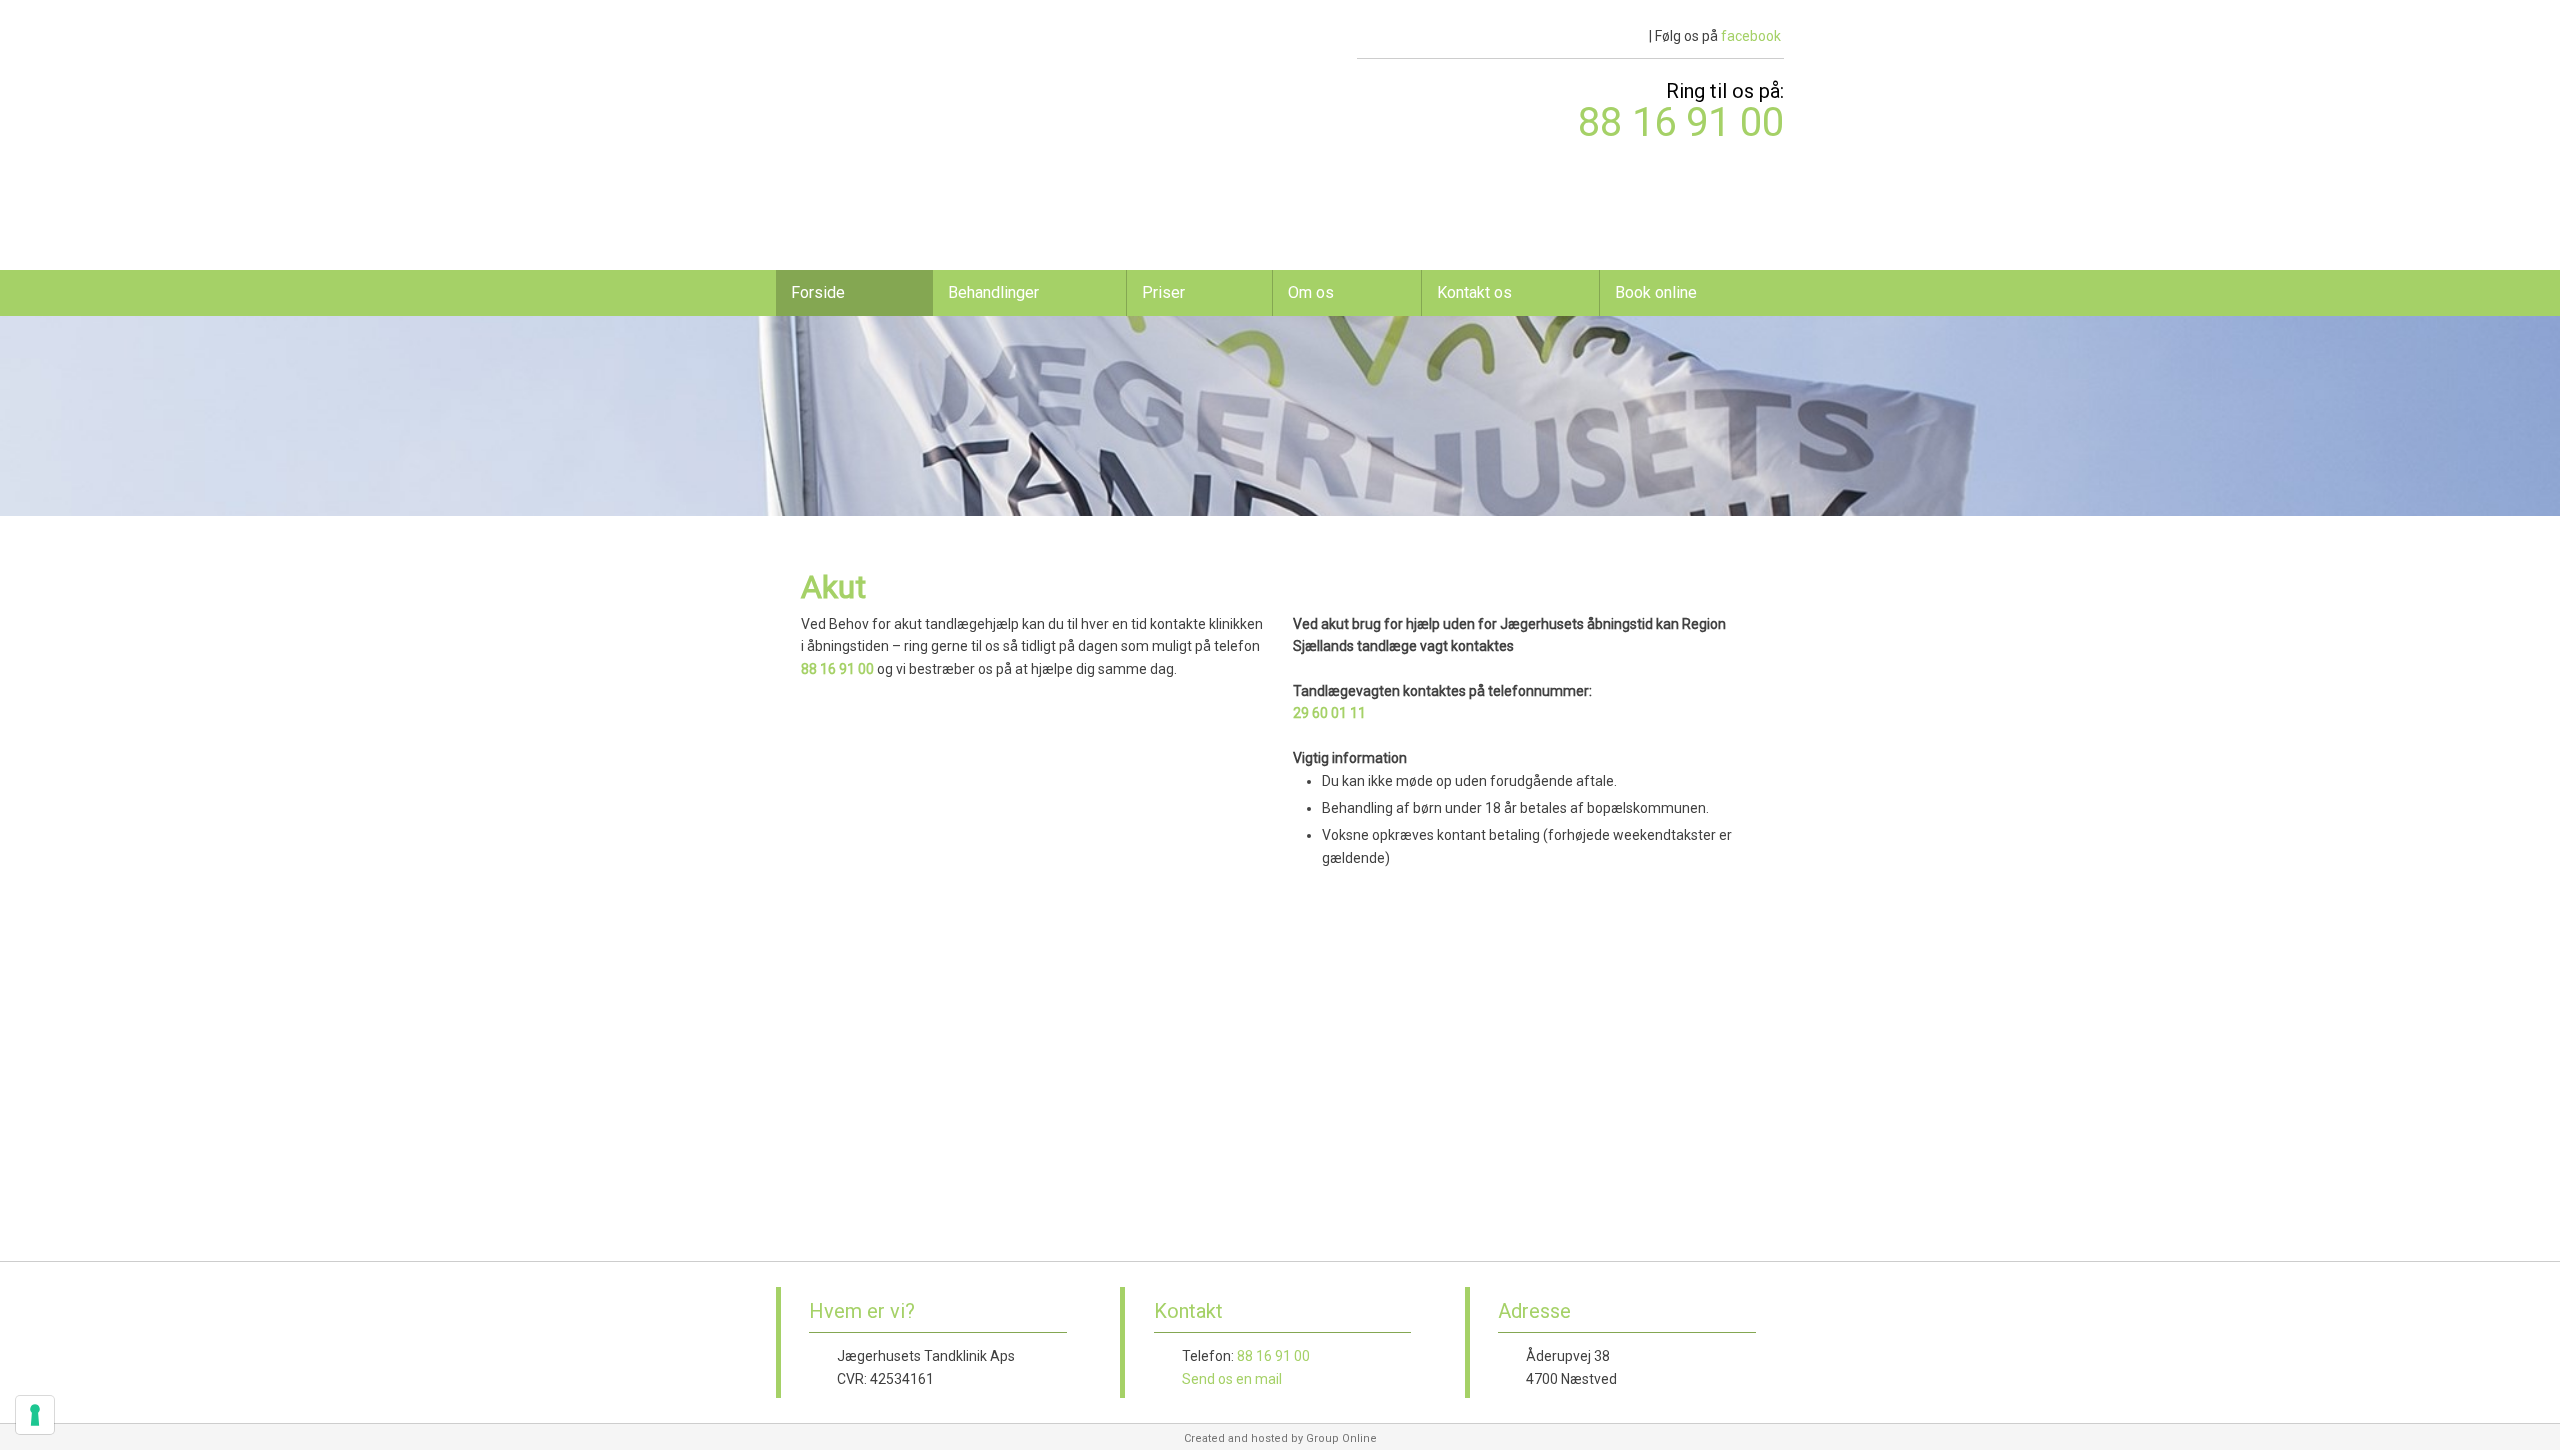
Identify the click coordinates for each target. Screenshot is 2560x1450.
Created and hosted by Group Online (1280, 1438)
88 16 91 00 (837, 669)
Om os (1311, 292)
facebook (1751, 36)
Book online (1656, 292)
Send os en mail (1232, 1379)
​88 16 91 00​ (1681, 122)
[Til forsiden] (892, 68)
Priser (1163, 292)
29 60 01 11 (1329, 713)
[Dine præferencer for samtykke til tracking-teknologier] (35, 1415)
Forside (818, 292)
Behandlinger (993, 292)
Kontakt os (1474, 292)
